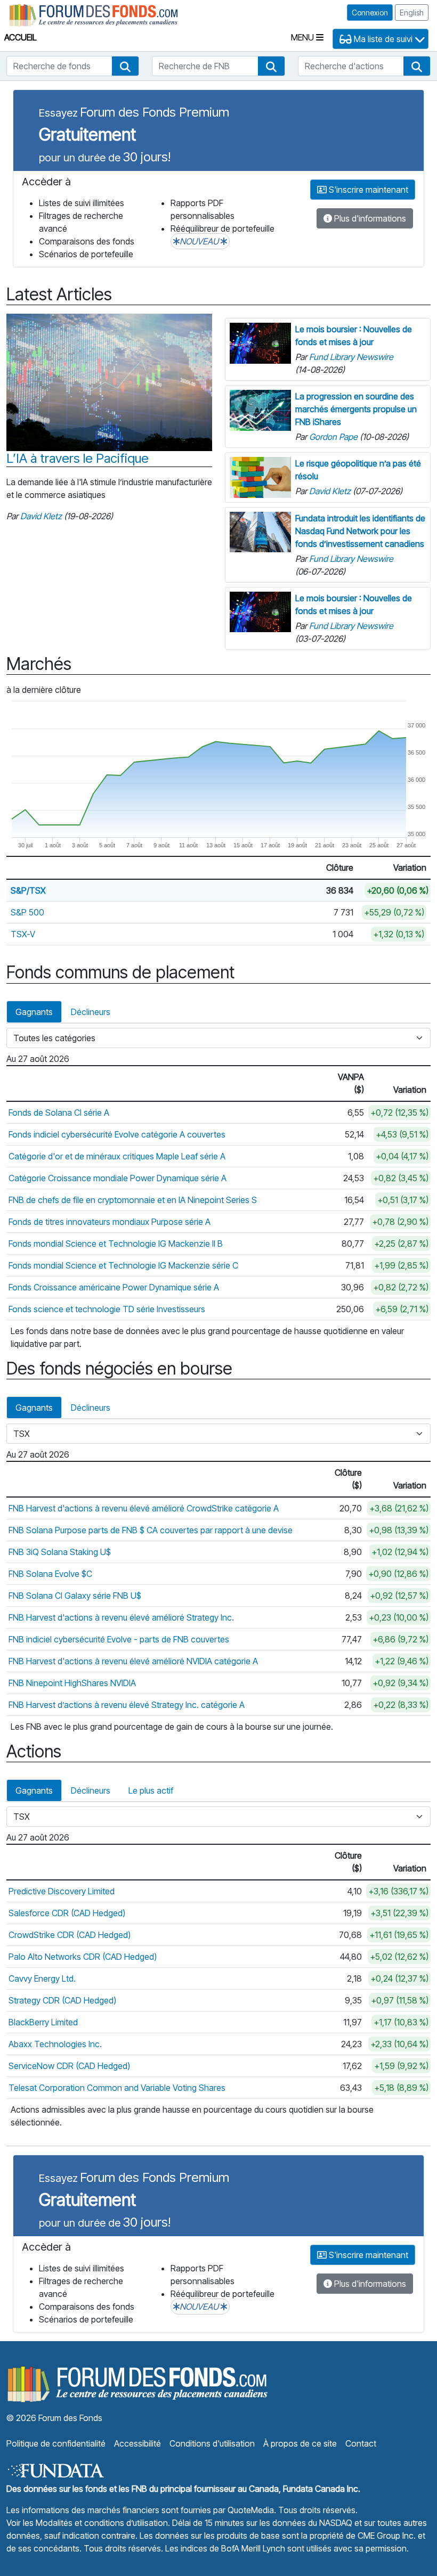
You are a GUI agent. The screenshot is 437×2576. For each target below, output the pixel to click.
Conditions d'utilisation (212, 2443)
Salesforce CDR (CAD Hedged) (67, 1913)
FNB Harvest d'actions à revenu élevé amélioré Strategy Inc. (121, 1617)
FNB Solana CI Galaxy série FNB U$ (75, 1596)
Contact (361, 2443)
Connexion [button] (370, 13)
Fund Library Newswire (351, 357)
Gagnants (34, 1012)
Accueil (21, 37)
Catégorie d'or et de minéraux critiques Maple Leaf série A (117, 1156)
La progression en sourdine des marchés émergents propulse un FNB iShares (356, 409)
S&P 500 (27, 912)
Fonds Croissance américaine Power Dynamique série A (114, 1287)
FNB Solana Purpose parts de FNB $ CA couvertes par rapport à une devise (151, 1530)
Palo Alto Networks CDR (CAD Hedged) (83, 1957)
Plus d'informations (369, 218)
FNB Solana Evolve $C (50, 1574)
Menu (304, 37)
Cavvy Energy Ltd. (42, 1978)
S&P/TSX (28, 890)
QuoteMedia (251, 2510)
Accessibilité (137, 2443)
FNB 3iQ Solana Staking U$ (60, 1552)
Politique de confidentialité (56, 2443)
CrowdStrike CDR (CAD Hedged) (70, 1935)
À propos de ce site (300, 2443)
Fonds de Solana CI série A (59, 1113)
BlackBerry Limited (43, 2022)
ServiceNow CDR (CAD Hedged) (69, 2066)
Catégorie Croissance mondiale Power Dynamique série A (118, 1178)
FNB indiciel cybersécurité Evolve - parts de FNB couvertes (119, 1639)
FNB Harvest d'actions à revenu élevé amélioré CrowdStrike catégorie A (144, 1508)
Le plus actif (151, 1790)
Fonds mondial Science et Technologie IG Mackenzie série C (123, 1265)
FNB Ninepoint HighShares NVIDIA (72, 1683)
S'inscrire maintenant (367, 190)
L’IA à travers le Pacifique (78, 459)
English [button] (412, 13)
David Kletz (41, 516)
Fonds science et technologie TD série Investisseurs (107, 1309)
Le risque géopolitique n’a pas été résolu (358, 470)
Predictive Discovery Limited (62, 1891)
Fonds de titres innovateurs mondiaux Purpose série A (110, 1222)
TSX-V (23, 934)
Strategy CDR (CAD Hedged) (62, 2000)
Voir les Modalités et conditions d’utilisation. (88, 2523)
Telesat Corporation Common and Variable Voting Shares (117, 2088)
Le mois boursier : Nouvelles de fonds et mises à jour (354, 336)
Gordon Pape (333, 437)
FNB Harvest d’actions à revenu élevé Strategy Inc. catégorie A (127, 1705)
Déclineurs (91, 1012)
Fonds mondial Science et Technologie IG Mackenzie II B (116, 1244)
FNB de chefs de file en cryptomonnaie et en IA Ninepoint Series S (133, 1200)
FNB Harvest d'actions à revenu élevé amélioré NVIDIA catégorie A (133, 1661)
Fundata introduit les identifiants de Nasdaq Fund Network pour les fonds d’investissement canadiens (360, 531)
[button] (125, 66)
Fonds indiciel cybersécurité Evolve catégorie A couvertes (117, 1134)
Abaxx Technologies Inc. (55, 2044)
